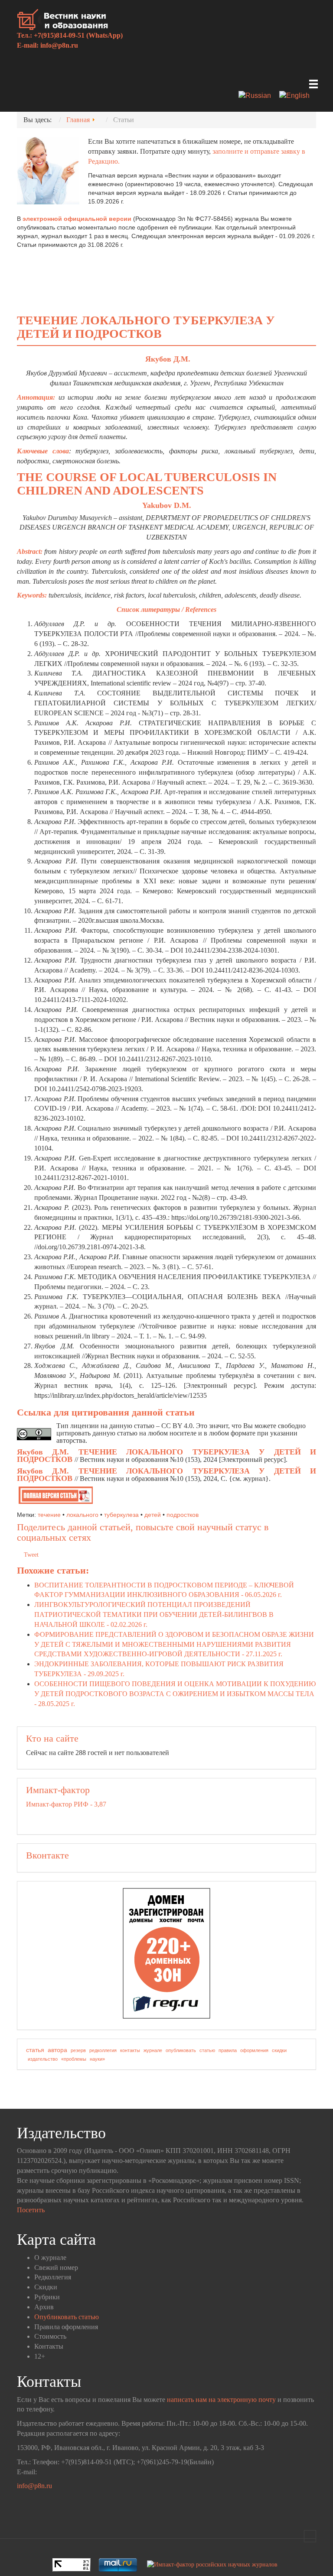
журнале (153, 2050)
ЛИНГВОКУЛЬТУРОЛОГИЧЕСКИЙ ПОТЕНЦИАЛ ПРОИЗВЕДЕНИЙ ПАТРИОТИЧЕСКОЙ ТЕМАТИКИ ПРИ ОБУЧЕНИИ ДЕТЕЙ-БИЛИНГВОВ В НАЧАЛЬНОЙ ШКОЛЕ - (154, 1614)
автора (57, 2050)
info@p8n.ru (59, 45)
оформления (254, 2050)
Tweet (31, 1555)
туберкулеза (121, 1515)
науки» (97, 2059)
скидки (279, 2050)
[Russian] (258, 96)
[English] (298, 96)
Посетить (31, 2210)
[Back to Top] (310, 2536)
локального (82, 1515)
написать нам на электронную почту (221, 2400)
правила (228, 2050)
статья (35, 2050)
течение (49, 1515)
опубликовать (181, 2050)
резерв (78, 2050)
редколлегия (103, 2050)
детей (153, 1515)
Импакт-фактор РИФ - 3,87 (66, 1804)
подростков (183, 1515)
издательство (43, 2059)
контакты (130, 2050)
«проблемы (74, 2059)
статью (207, 2050)
